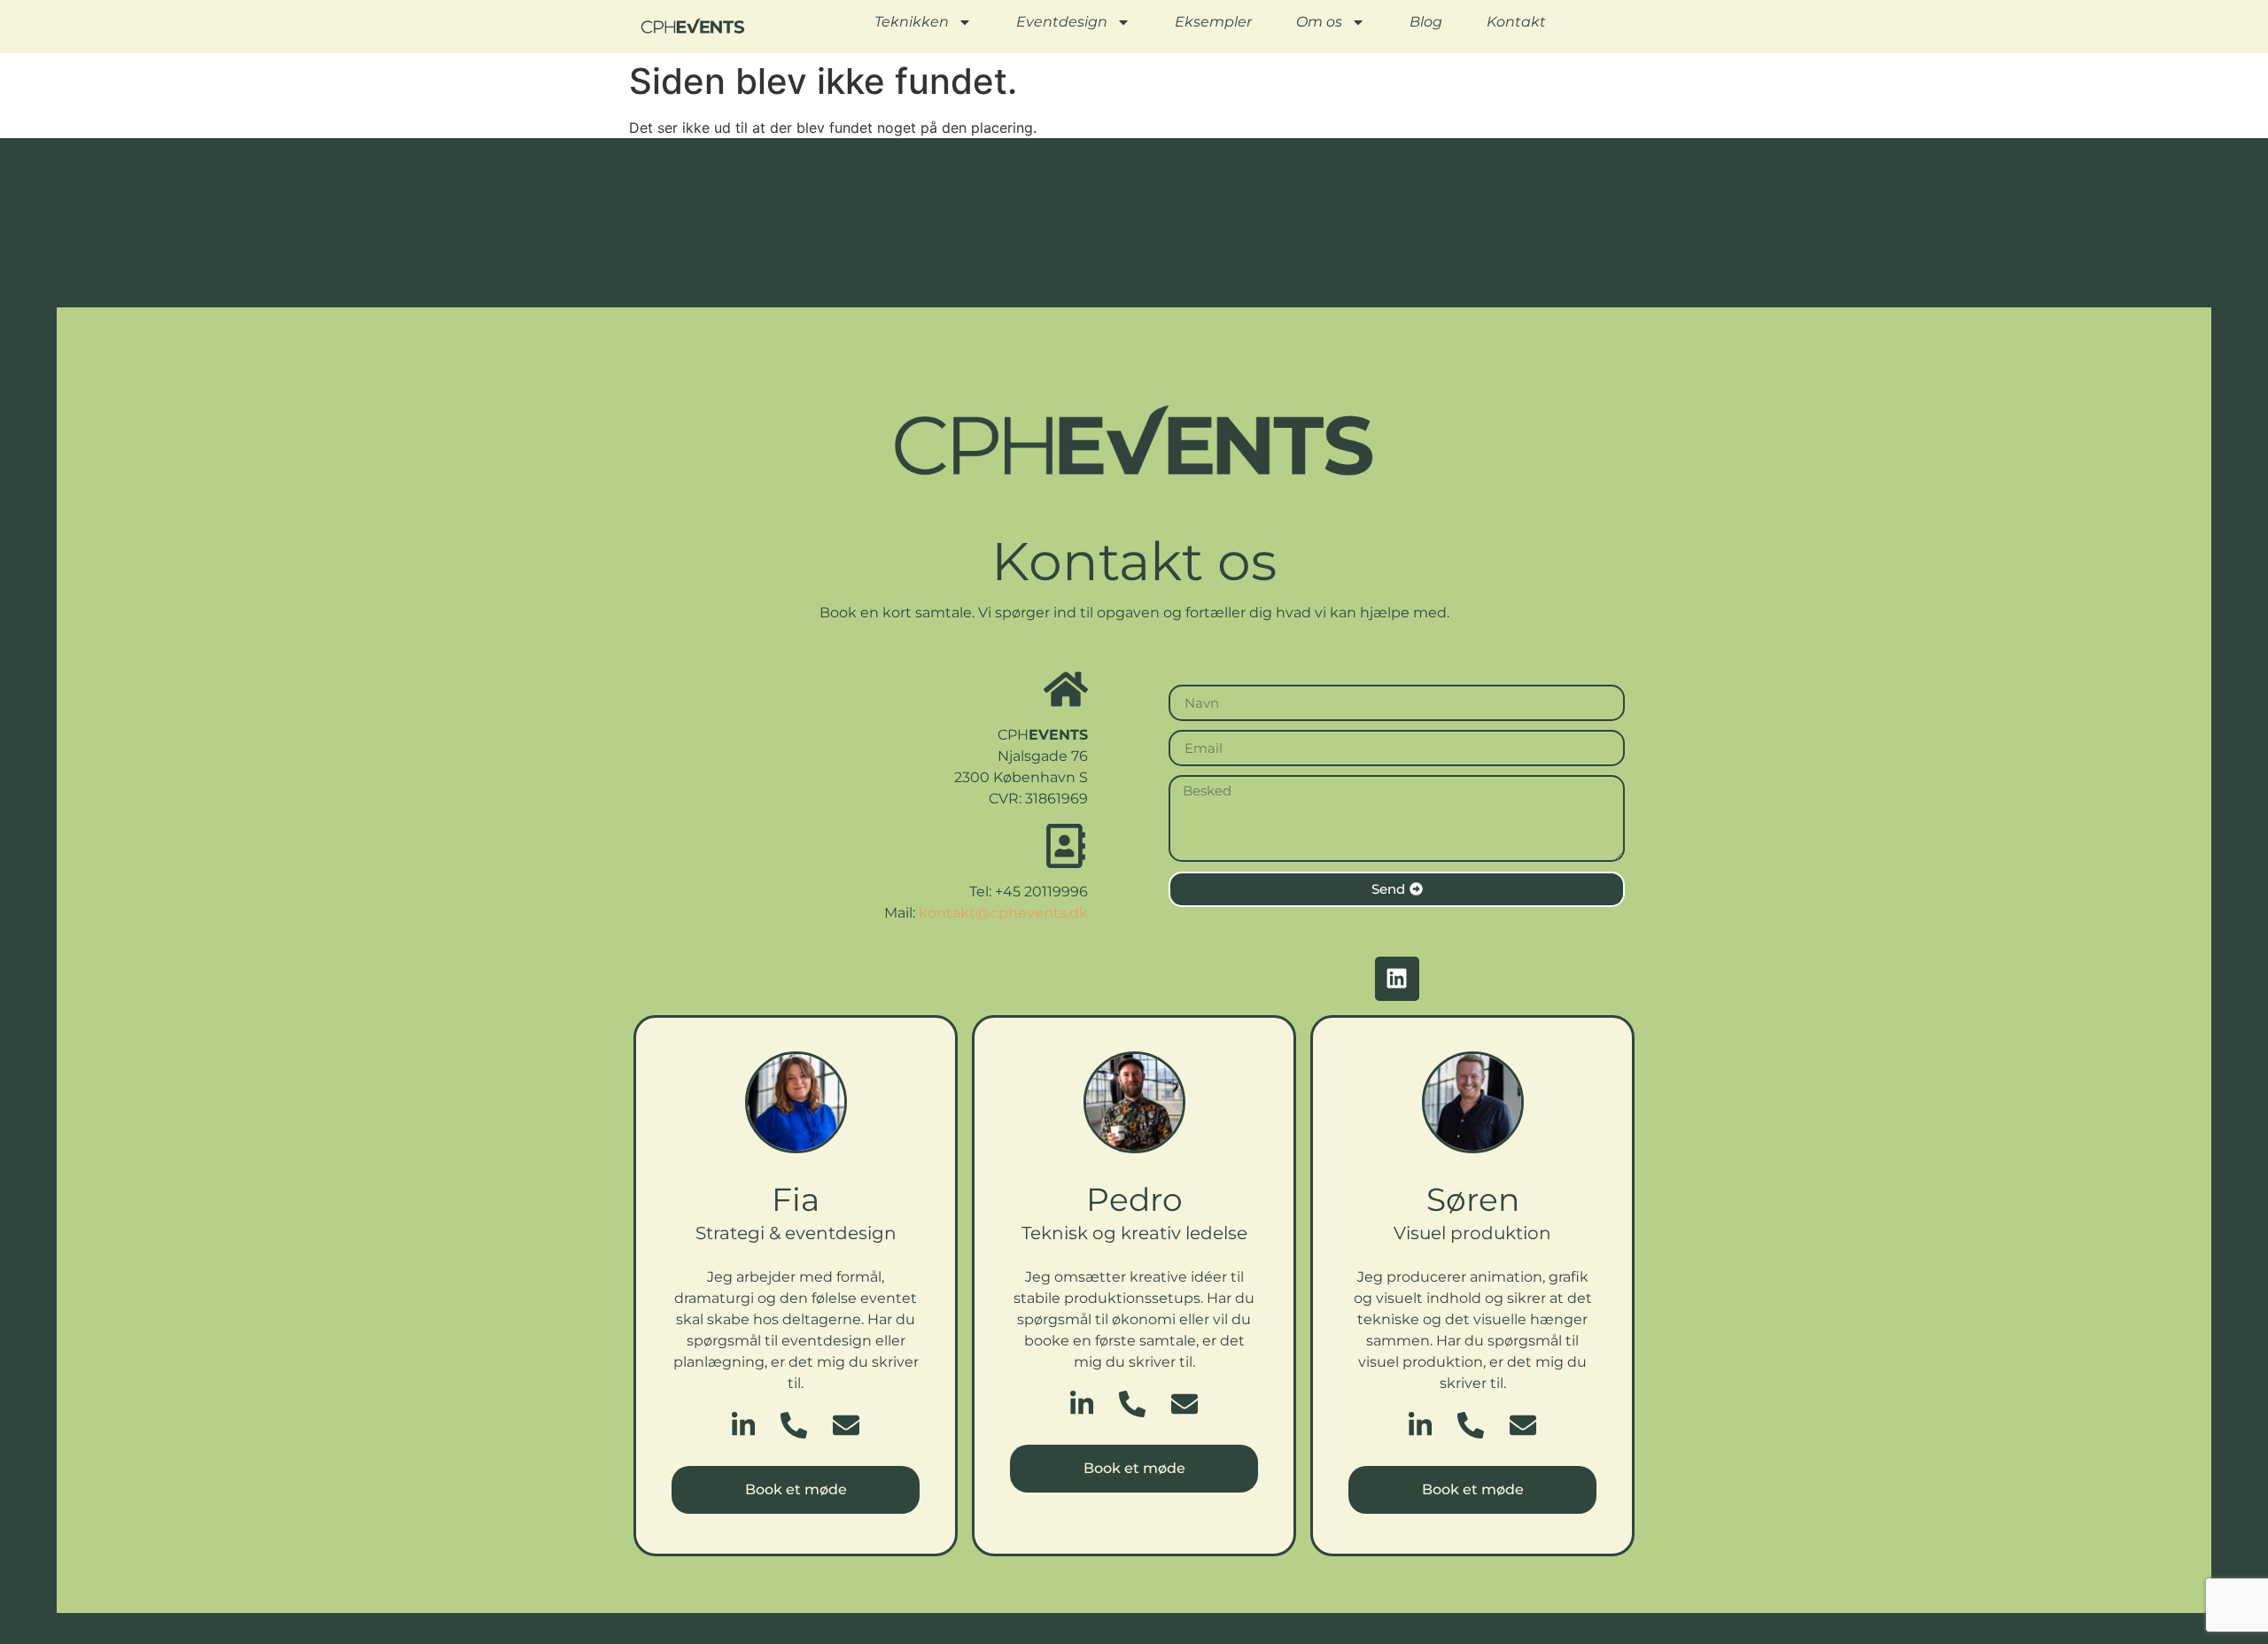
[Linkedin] (1397, 979)
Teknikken (912, 22)
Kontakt (1516, 22)
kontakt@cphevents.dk (1003, 913)
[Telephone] (794, 1425)
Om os (1319, 22)
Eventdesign (1062, 22)
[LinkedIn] (743, 1425)
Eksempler (1213, 22)
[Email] (846, 1425)
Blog (1426, 22)
